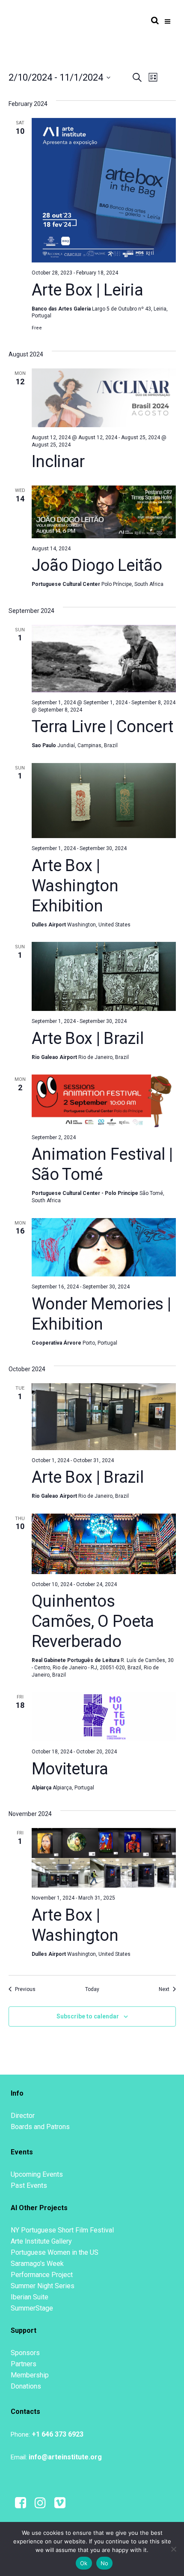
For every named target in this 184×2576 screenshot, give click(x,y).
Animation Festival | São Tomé (102, 1164)
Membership (30, 2375)
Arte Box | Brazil (88, 1038)
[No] (173, 2549)
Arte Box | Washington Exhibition (75, 886)
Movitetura (70, 1769)
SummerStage (32, 2308)
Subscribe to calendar (88, 2016)
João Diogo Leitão (97, 565)
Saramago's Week (37, 2264)
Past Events (29, 2185)
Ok (84, 2563)
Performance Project (42, 2275)
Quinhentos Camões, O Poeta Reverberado (93, 1621)
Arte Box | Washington (75, 1925)
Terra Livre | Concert (102, 727)
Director (23, 2116)
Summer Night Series (43, 2286)
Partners (24, 2364)
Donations (26, 2386)
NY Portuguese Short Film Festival (62, 2230)
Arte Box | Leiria (88, 290)
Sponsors (25, 2353)
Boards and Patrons (40, 2127)
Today (92, 1989)
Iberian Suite (30, 2297)
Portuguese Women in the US (55, 2252)
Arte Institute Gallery (41, 2241)
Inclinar (58, 462)
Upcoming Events (37, 2174)
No (105, 2563)
